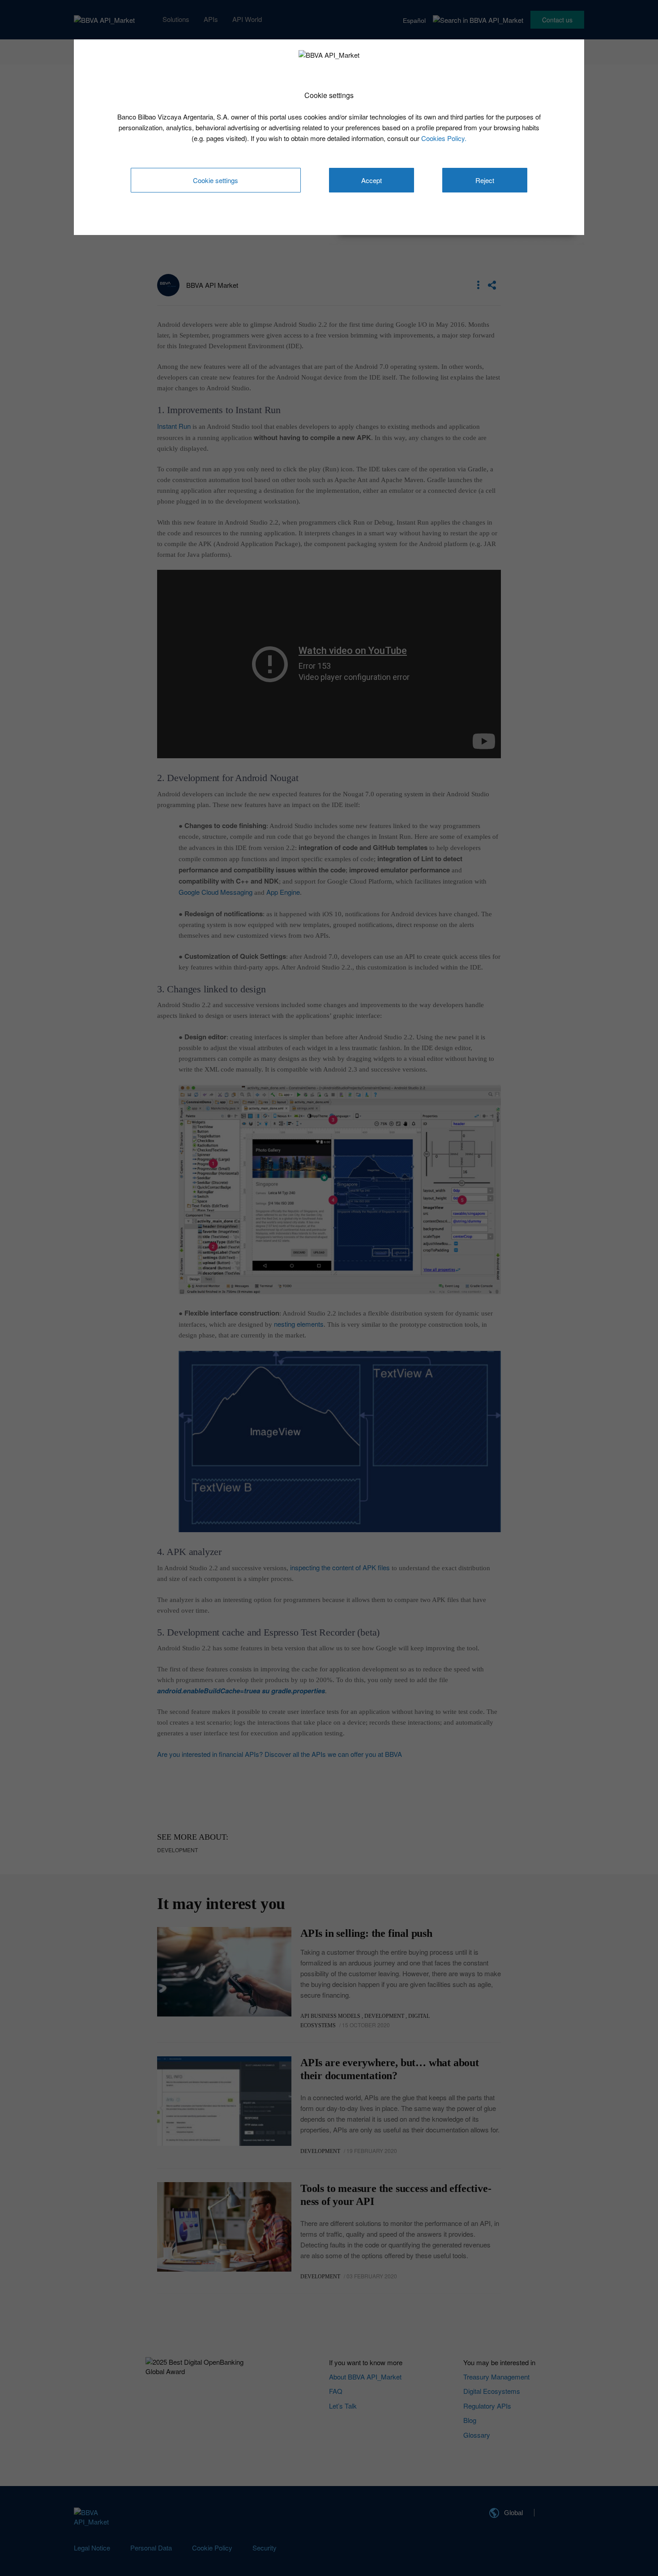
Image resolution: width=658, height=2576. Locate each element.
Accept (372, 180)
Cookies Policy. (444, 138)
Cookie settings (216, 180)
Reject (485, 180)
